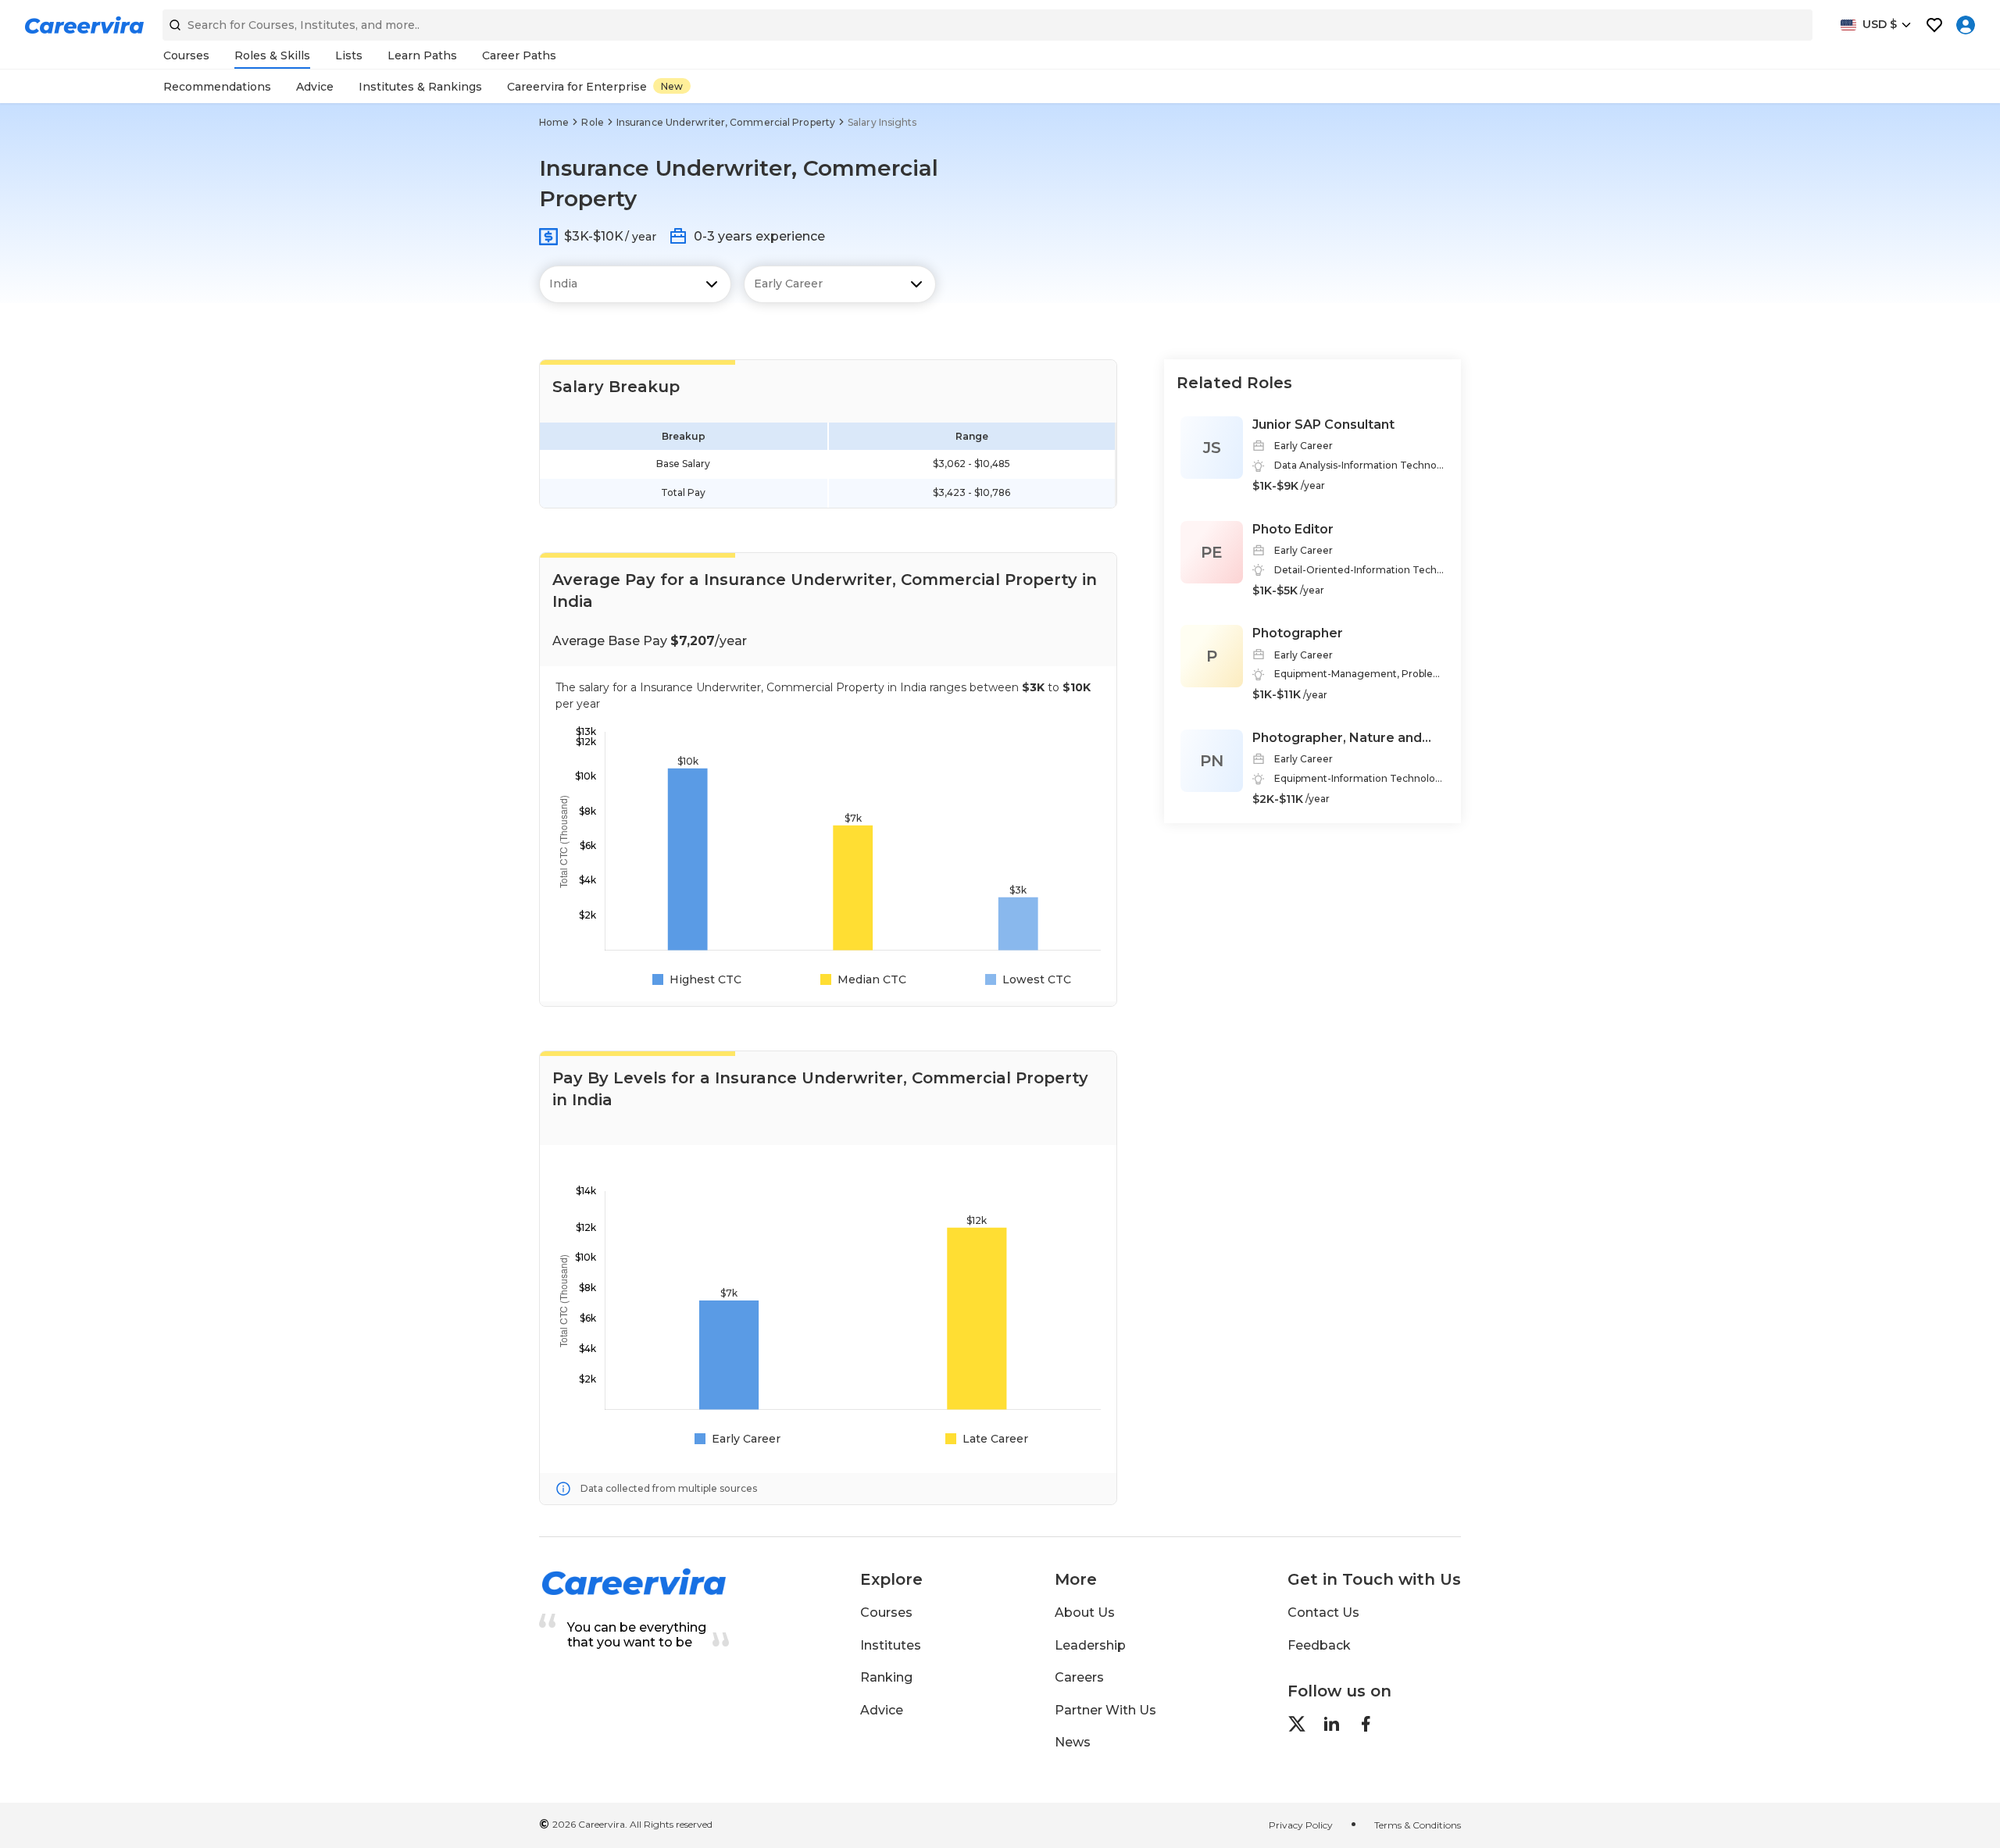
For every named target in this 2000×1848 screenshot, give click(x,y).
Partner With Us (1105, 1710)
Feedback (1319, 1645)
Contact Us (1323, 1613)
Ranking (886, 1677)
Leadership (1090, 1645)
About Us (1085, 1613)
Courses (886, 1613)
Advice (882, 1710)
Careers (1079, 1677)
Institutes (891, 1645)
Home (554, 122)
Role (592, 122)
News (1073, 1742)
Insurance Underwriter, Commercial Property (726, 122)
